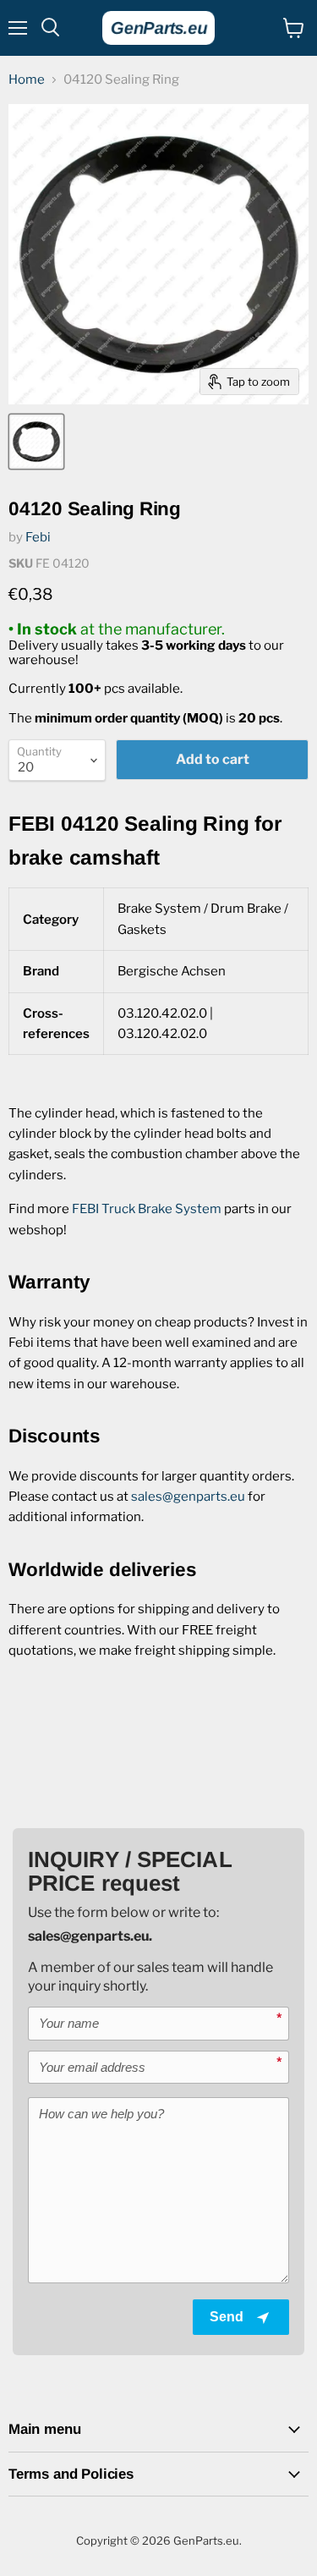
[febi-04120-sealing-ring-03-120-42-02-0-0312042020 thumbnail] (36, 442)
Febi (38, 537)
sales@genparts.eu (188, 1497)
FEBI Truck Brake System (147, 1209)
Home (27, 80)
